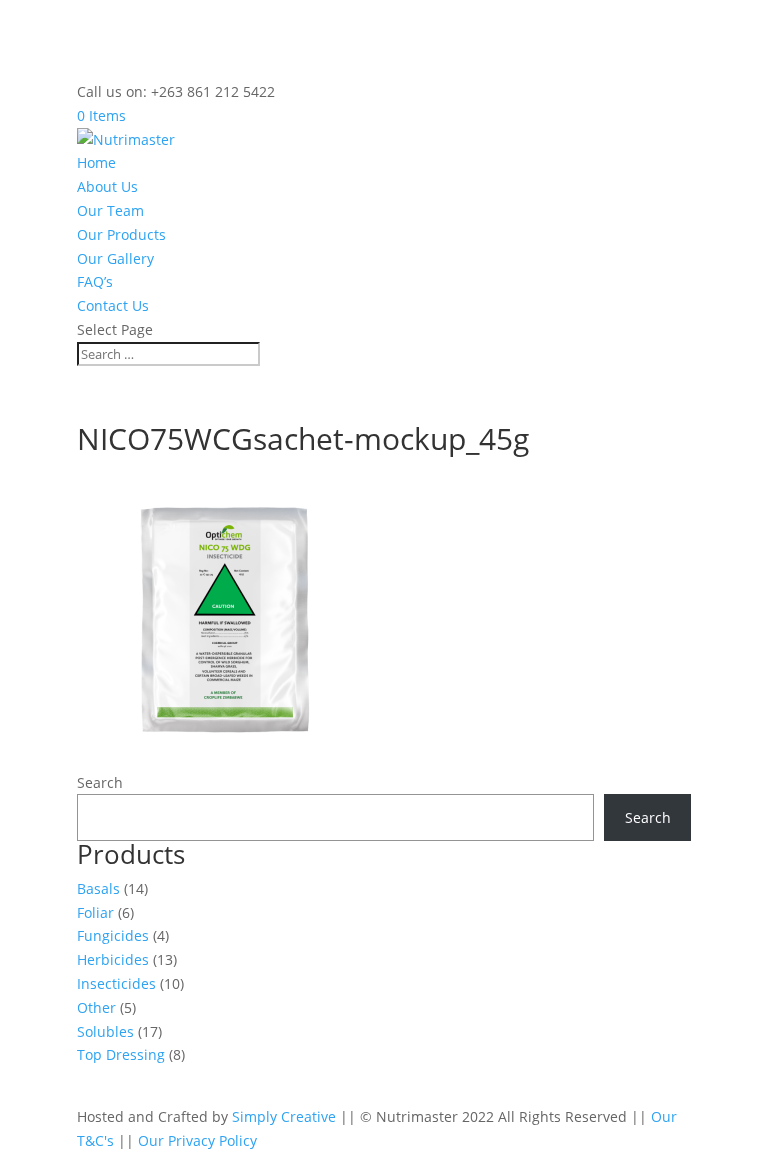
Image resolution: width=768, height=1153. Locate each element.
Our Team (110, 210)
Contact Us (113, 305)
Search (100, 782)
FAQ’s (95, 281)
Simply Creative (284, 1116)
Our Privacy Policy (197, 1140)
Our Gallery (115, 258)
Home (96, 162)
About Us (107, 186)
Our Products (121, 234)
